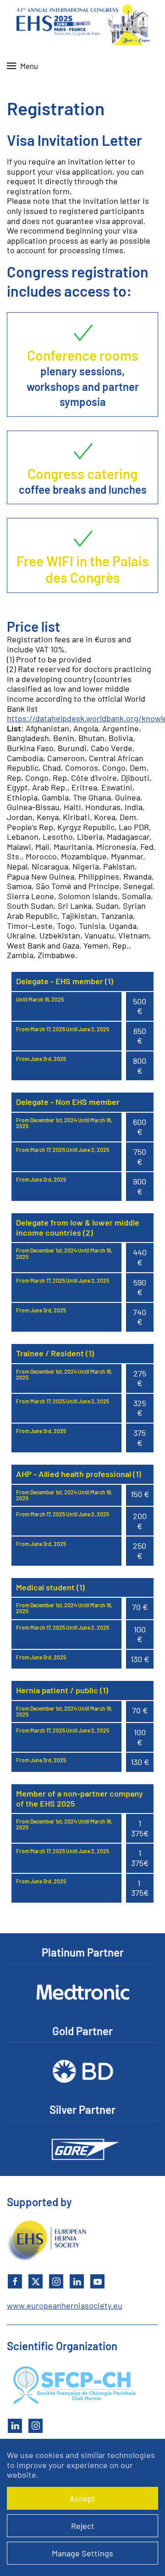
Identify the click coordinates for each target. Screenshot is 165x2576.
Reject (83, 2526)
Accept (82, 2498)
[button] (22, 66)
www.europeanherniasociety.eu (65, 2305)
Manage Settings (82, 2553)
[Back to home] (82, 23)
